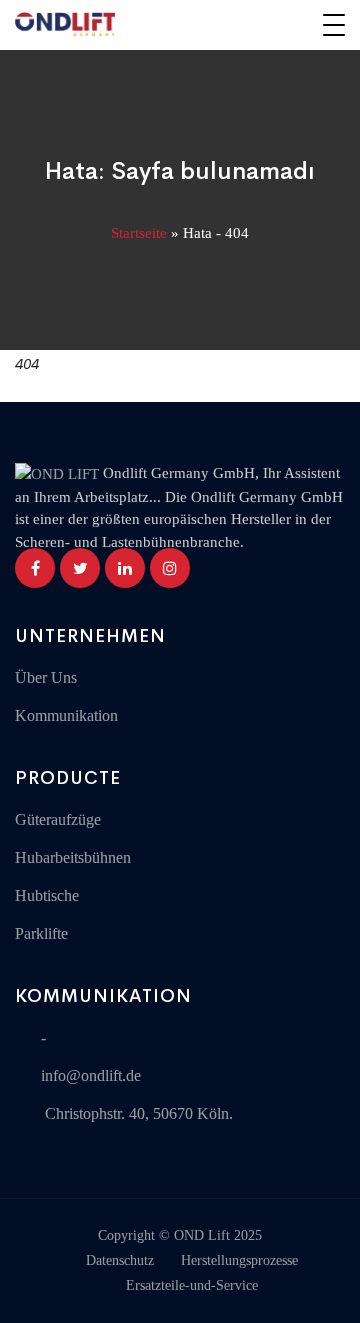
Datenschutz (120, 1260)
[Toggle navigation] (334, 25)
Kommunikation (66, 715)
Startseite (139, 233)
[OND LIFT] (65, 25)
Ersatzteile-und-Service (192, 1285)
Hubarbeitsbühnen (73, 857)
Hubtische (47, 895)
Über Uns (46, 677)
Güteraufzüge (58, 819)
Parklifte (41, 933)
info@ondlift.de (91, 1075)
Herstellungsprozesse (239, 1260)
